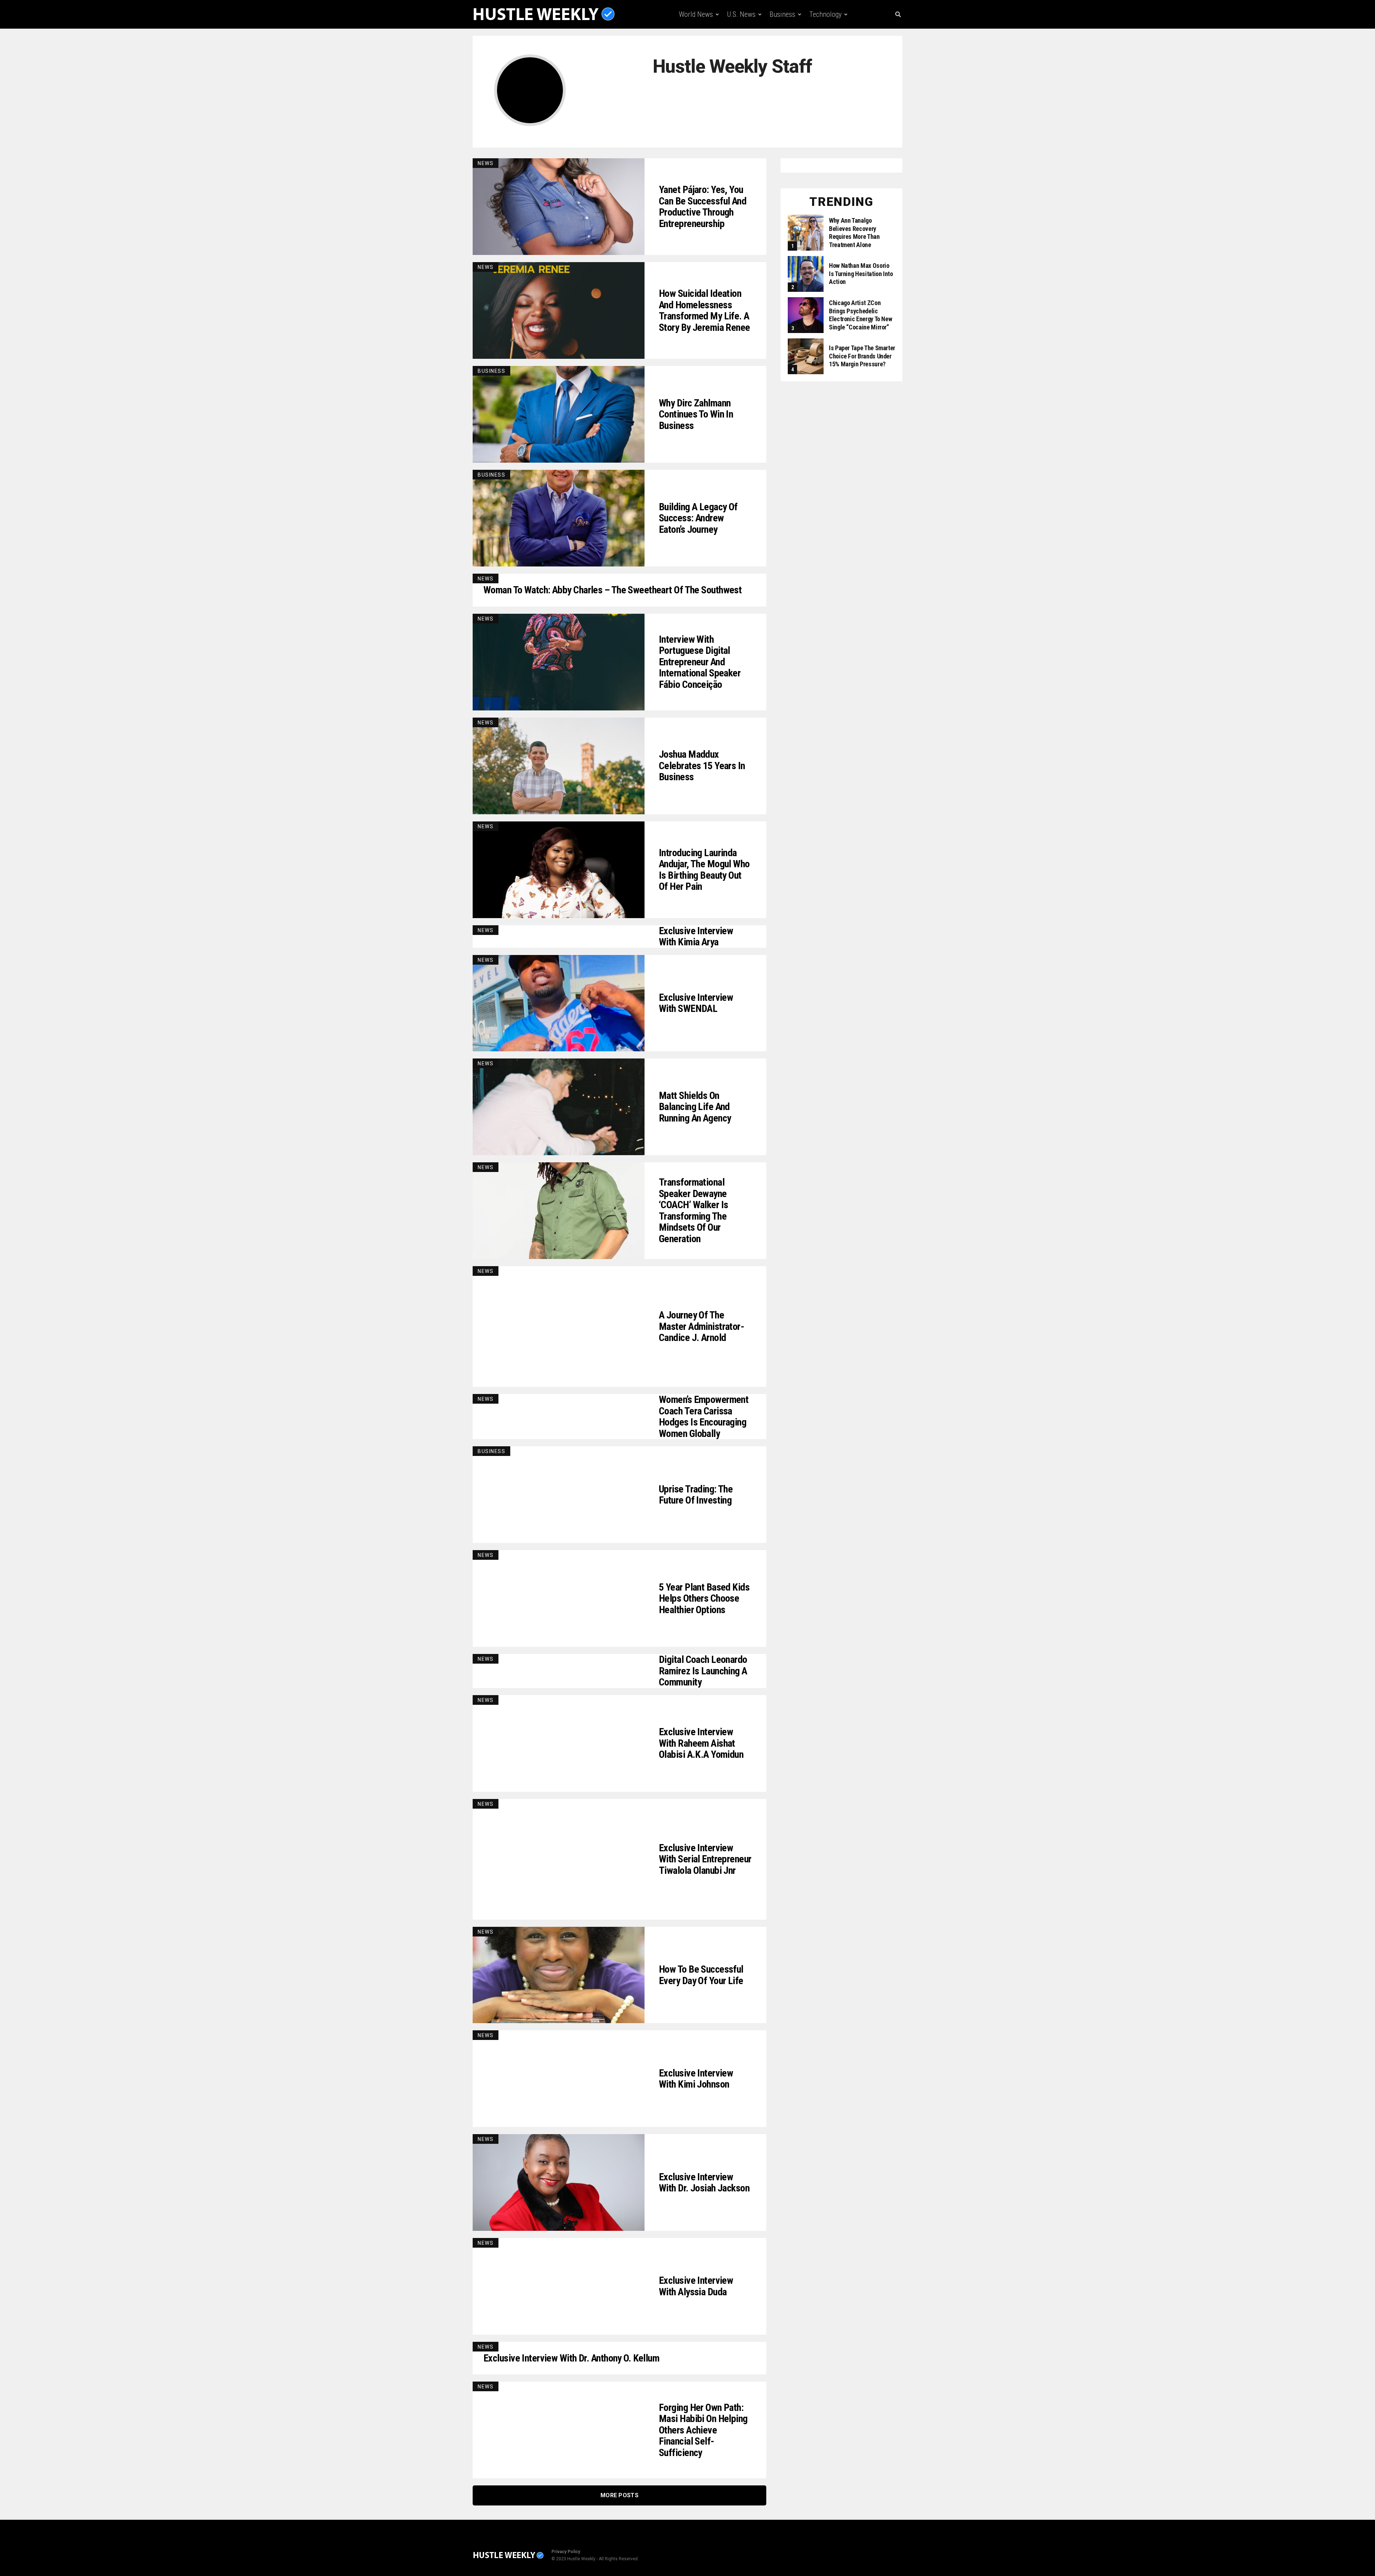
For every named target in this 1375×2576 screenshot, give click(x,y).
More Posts (619, 2495)
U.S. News (741, 14)
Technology (825, 14)
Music (787, 44)
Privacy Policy (566, 2552)
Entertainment (744, 44)
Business (782, 14)
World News (696, 14)
